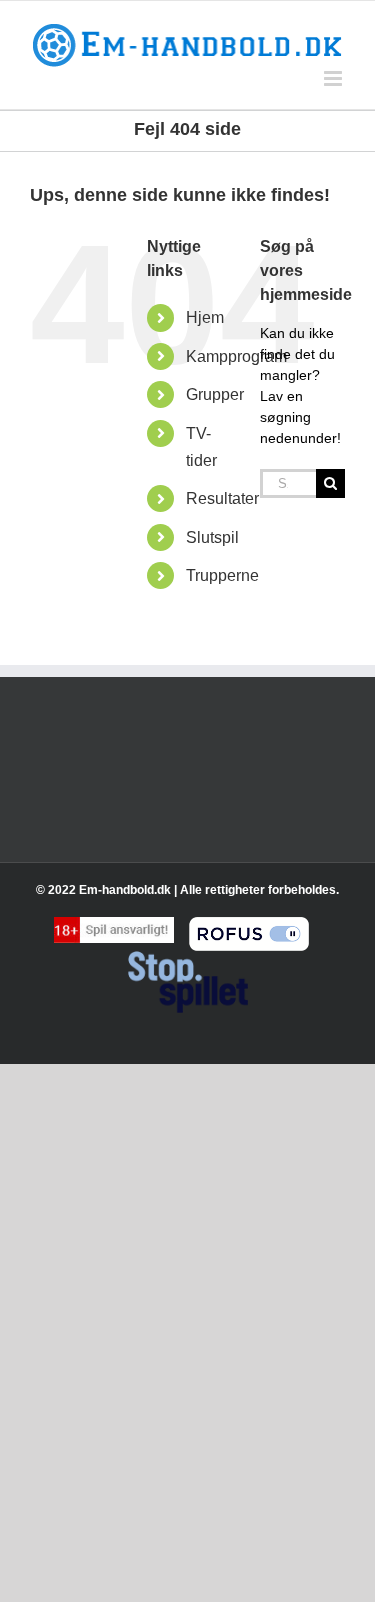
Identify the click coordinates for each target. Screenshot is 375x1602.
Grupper (215, 394)
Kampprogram (236, 356)
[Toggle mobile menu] (334, 78)
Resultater (222, 498)
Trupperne (222, 575)
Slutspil (212, 537)
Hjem (205, 317)
